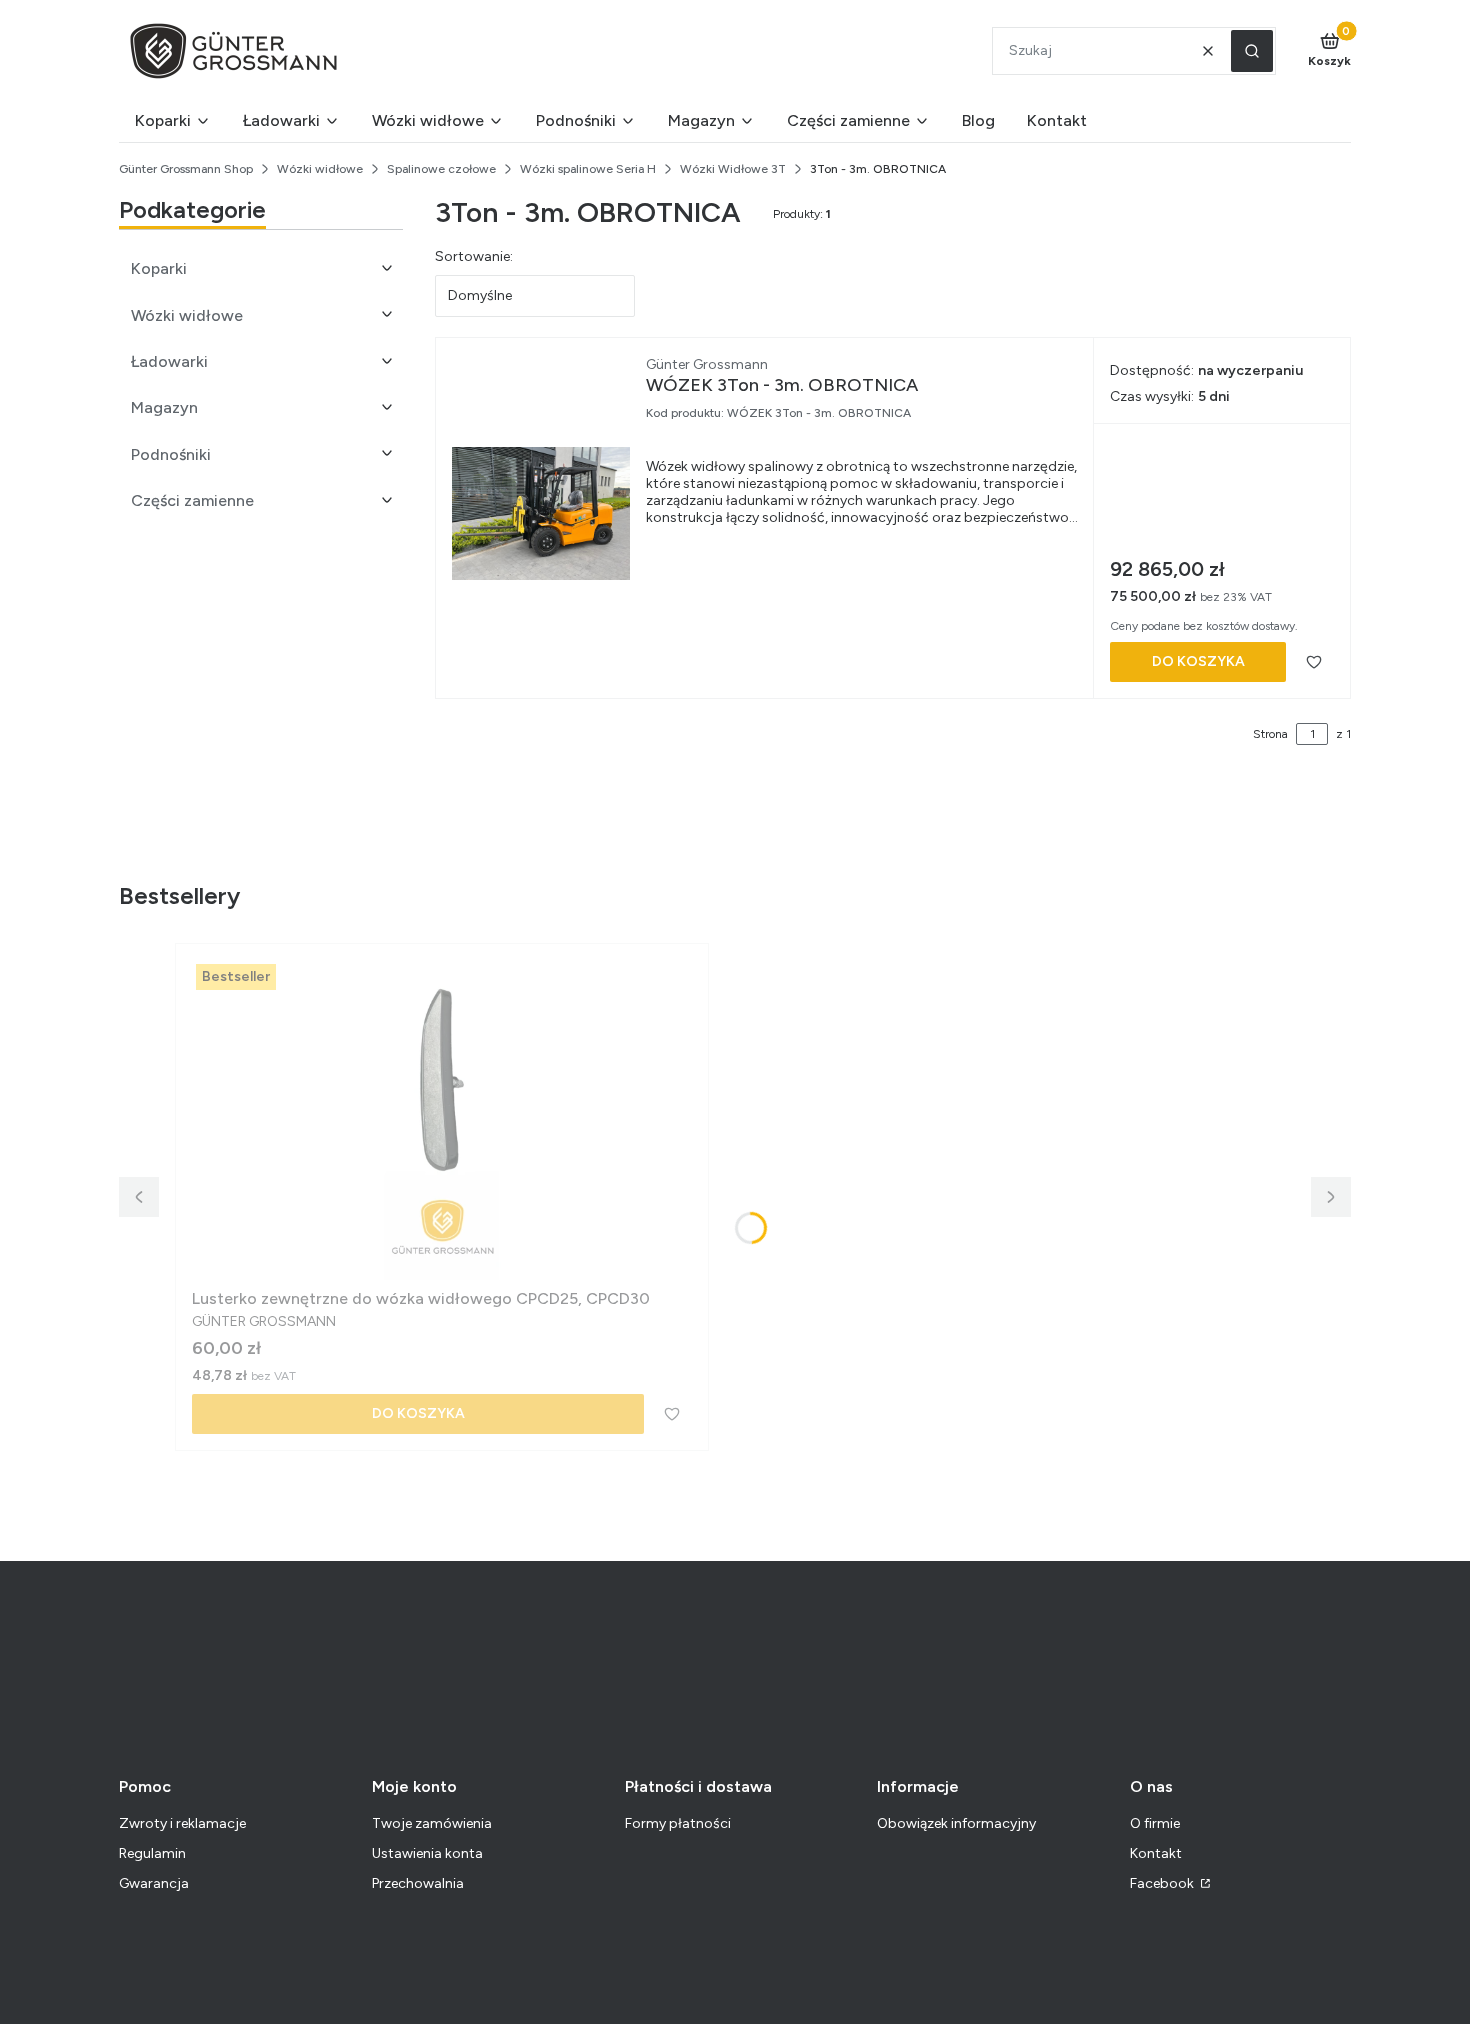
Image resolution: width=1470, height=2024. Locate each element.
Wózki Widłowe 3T (733, 169)
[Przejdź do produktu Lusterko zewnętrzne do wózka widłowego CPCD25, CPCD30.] (442, 1120)
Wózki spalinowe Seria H (588, 169)
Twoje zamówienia (432, 1823)
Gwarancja (154, 1883)
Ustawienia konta (427, 1853)
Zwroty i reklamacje (182, 1823)
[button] (1252, 51)
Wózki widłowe (320, 169)
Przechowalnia (418, 1883)
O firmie (1155, 1823)
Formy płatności (678, 1823)
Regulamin (152, 1853)
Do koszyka (1198, 661)
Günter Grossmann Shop (186, 169)
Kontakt (1156, 1853)
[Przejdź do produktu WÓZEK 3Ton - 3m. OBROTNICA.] (541, 514)
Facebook (1163, 1883)
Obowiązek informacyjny (956, 1823)
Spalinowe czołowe (441, 169)
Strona (1270, 734)
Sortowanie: (474, 256)
